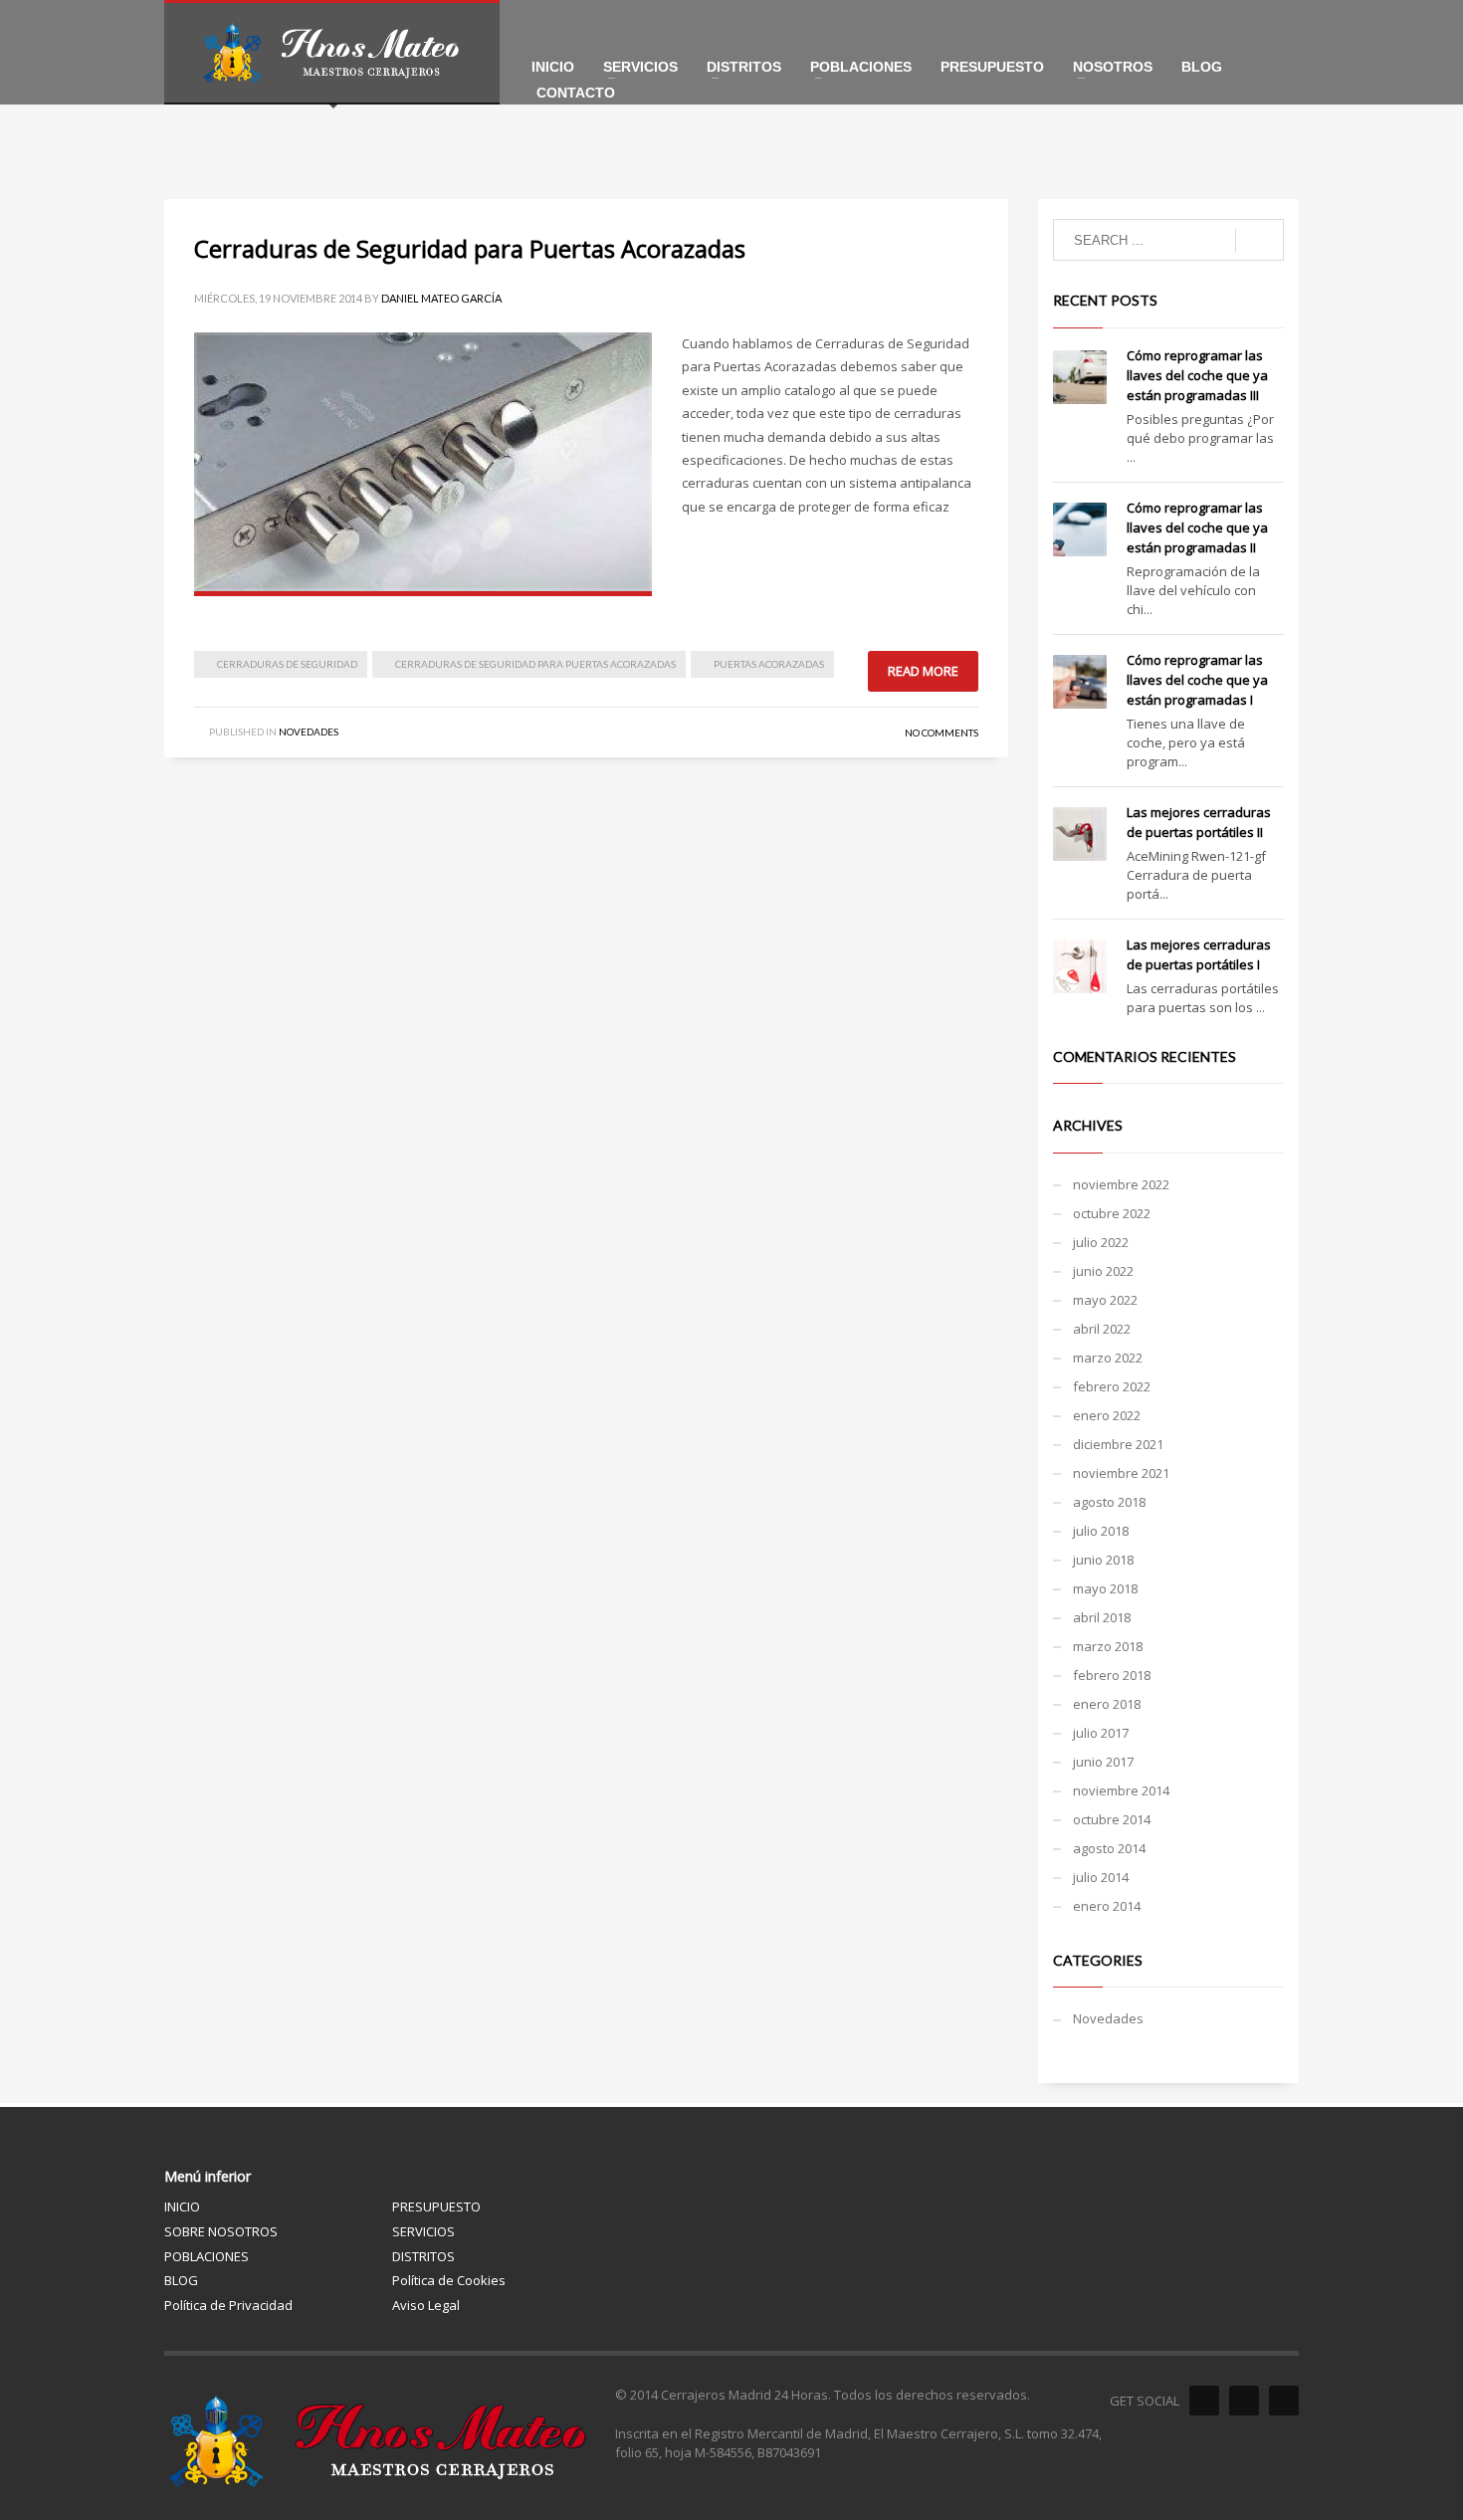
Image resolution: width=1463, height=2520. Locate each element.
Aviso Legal (426, 2305)
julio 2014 (1101, 1877)
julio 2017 (1101, 1733)
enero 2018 (1107, 1704)
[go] (1259, 241)
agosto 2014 (1109, 1848)
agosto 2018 (1109, 1502)
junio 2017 (1103, 1762)
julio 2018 (1101, 1531)
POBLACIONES (207, 2256)
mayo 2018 (1105, 1588)
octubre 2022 (1112, 1213)
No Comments (941, 733)
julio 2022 (1101, 1242)
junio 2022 (1103, 1271)
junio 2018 (1103, 1560)
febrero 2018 (1112, 1675)
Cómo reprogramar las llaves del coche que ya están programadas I (1197, 680)
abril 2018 (1102, 1617)
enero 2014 (1107, 1906)
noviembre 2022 (1121, 1184)
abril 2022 (1102, 1329)
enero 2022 (1107, 1415)
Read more (923, 671)
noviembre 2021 (1121, 1473)
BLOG (181, 2280)
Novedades (309, 732)
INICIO (182, 2206)
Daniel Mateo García (441, 298)
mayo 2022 (1105, 1300)
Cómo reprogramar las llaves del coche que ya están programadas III (1197, 375)
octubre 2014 (1112, 1819)
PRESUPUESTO (436, 2206)
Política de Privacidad (228, 2305)
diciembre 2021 (1118, 1444)
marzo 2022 (1108, 1358)
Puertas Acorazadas (769, 664)
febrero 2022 (1112, 1386)
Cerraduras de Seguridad (287, 664)
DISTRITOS (423, 2256)
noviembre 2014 (1121, 1790)
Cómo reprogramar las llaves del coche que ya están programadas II (1197, 527)
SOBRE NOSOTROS (221, 2231)
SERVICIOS (423, 2231)
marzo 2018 (1108, 1646)
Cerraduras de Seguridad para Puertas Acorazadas (470, 248)
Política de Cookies (449, 2280)
